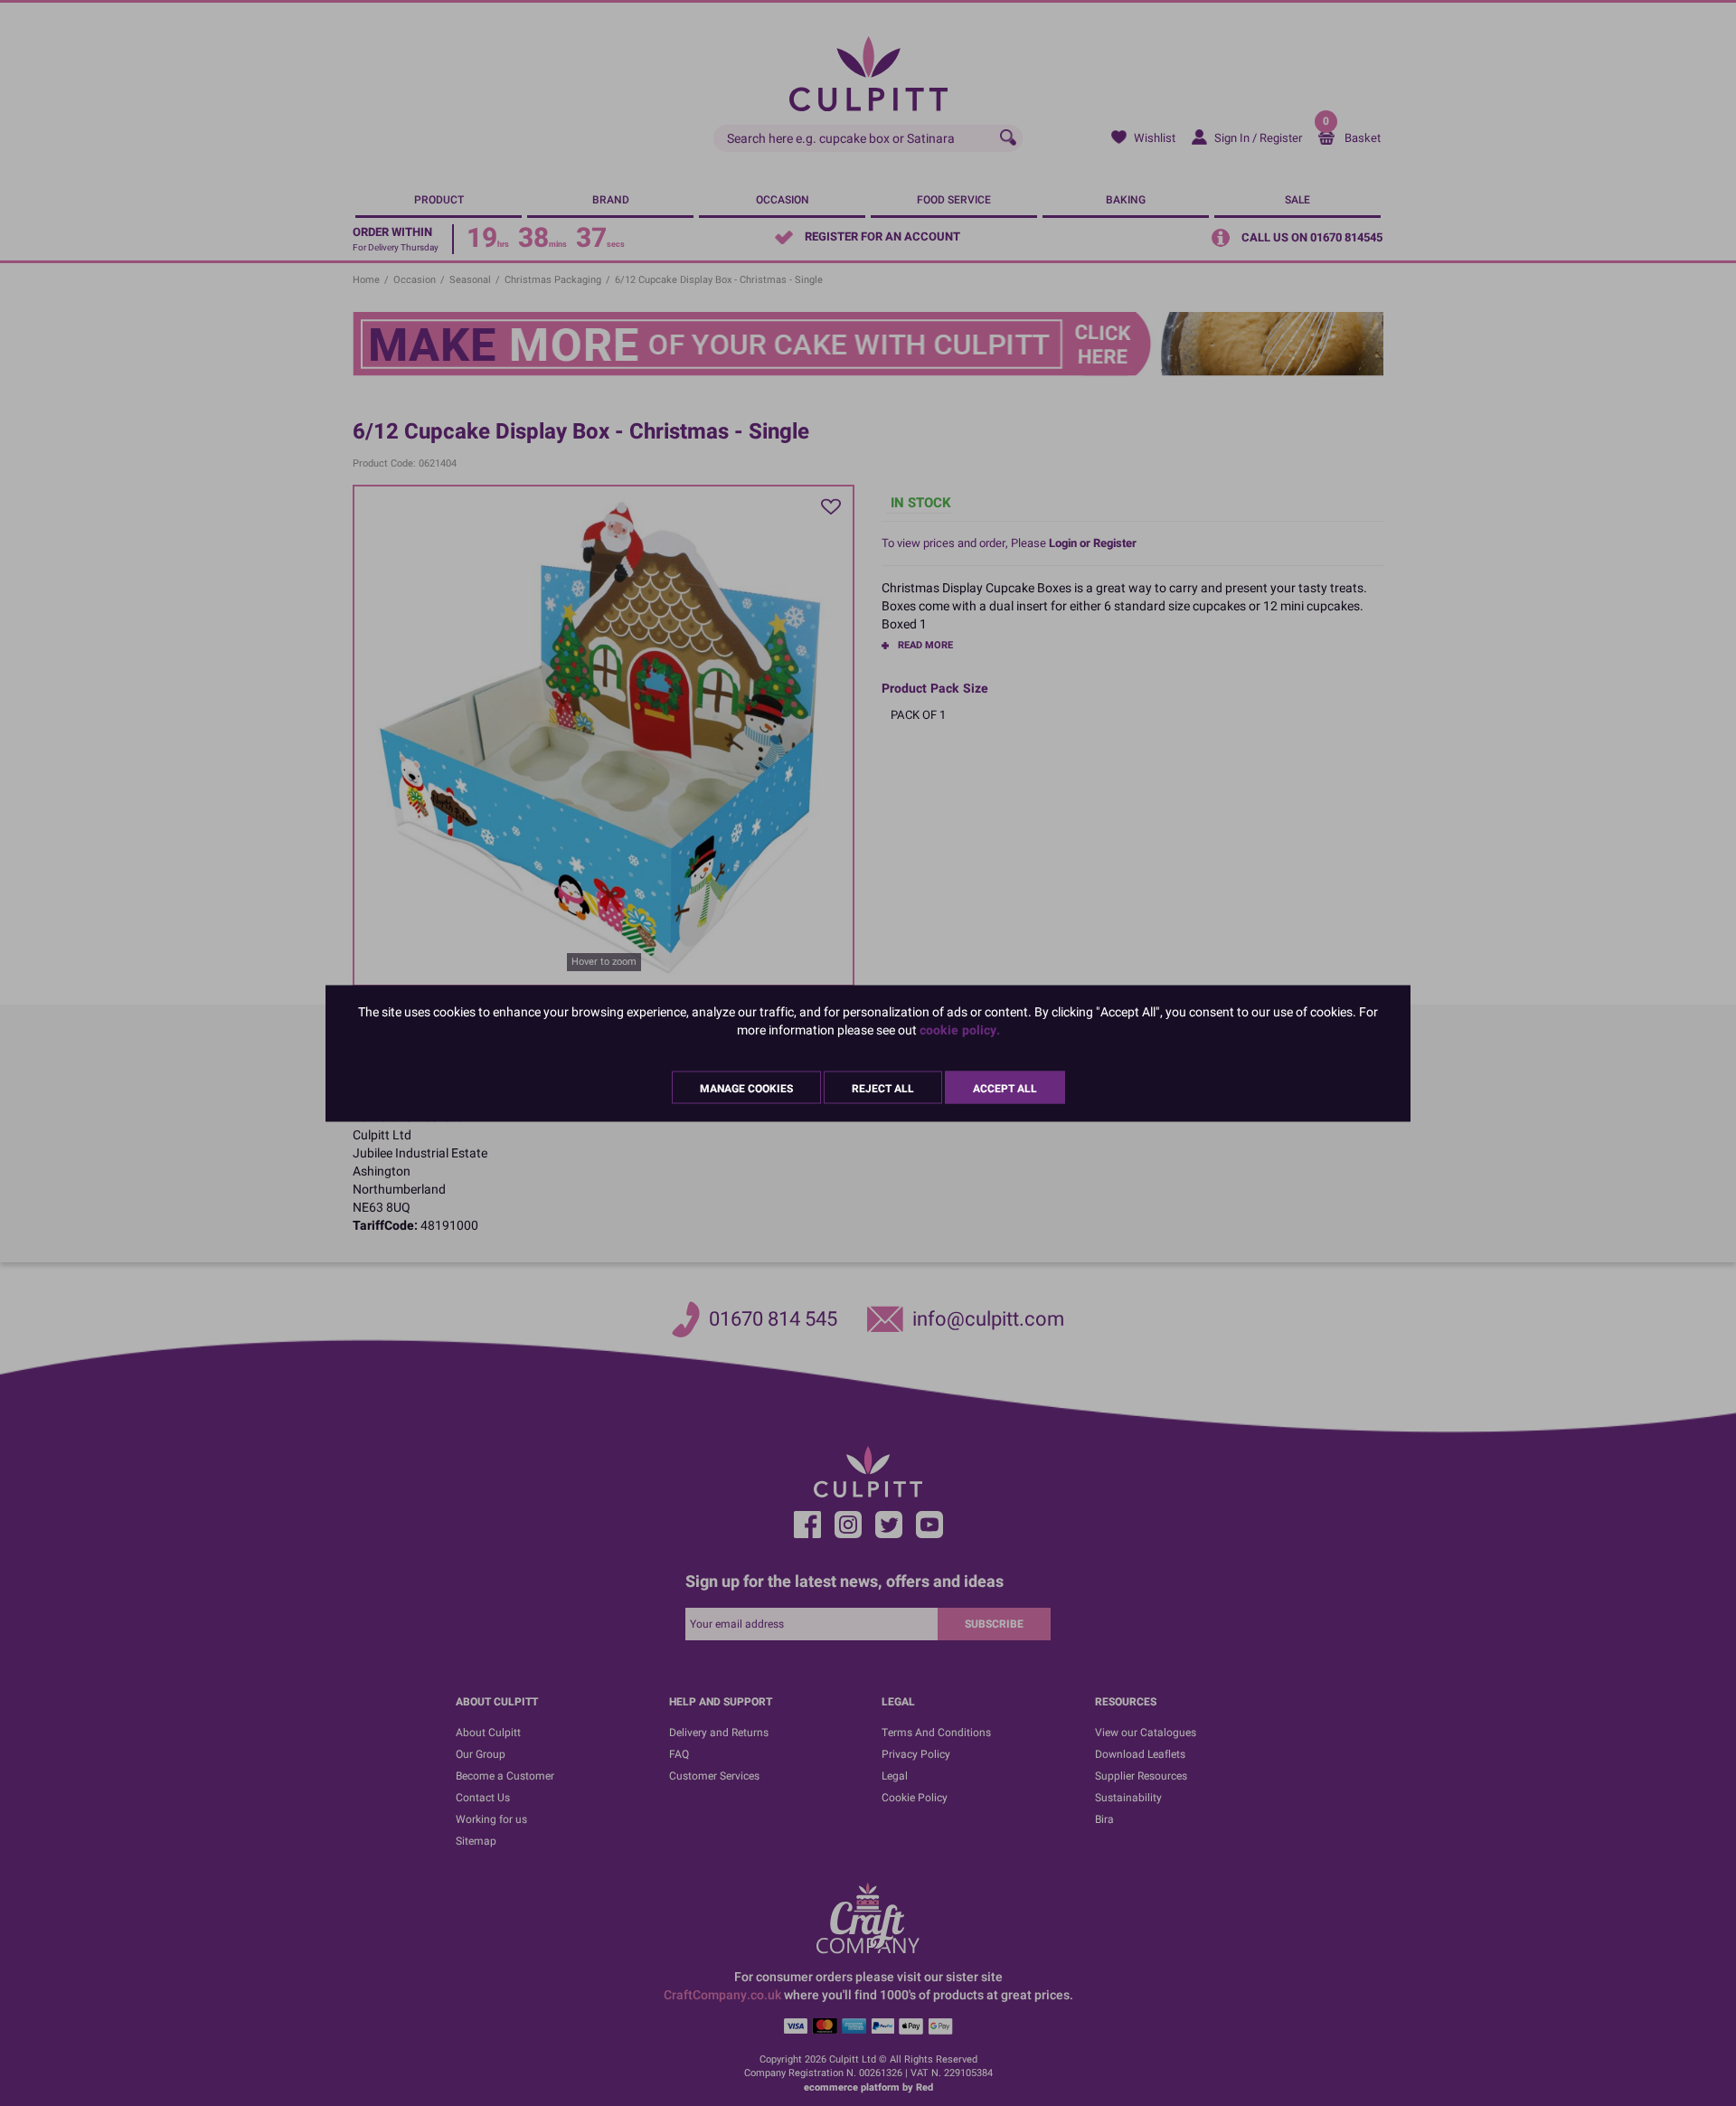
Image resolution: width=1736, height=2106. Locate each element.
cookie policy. (960, 1029)
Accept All (1005, 1088)
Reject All (883, 1088)
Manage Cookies (746, 1088)
